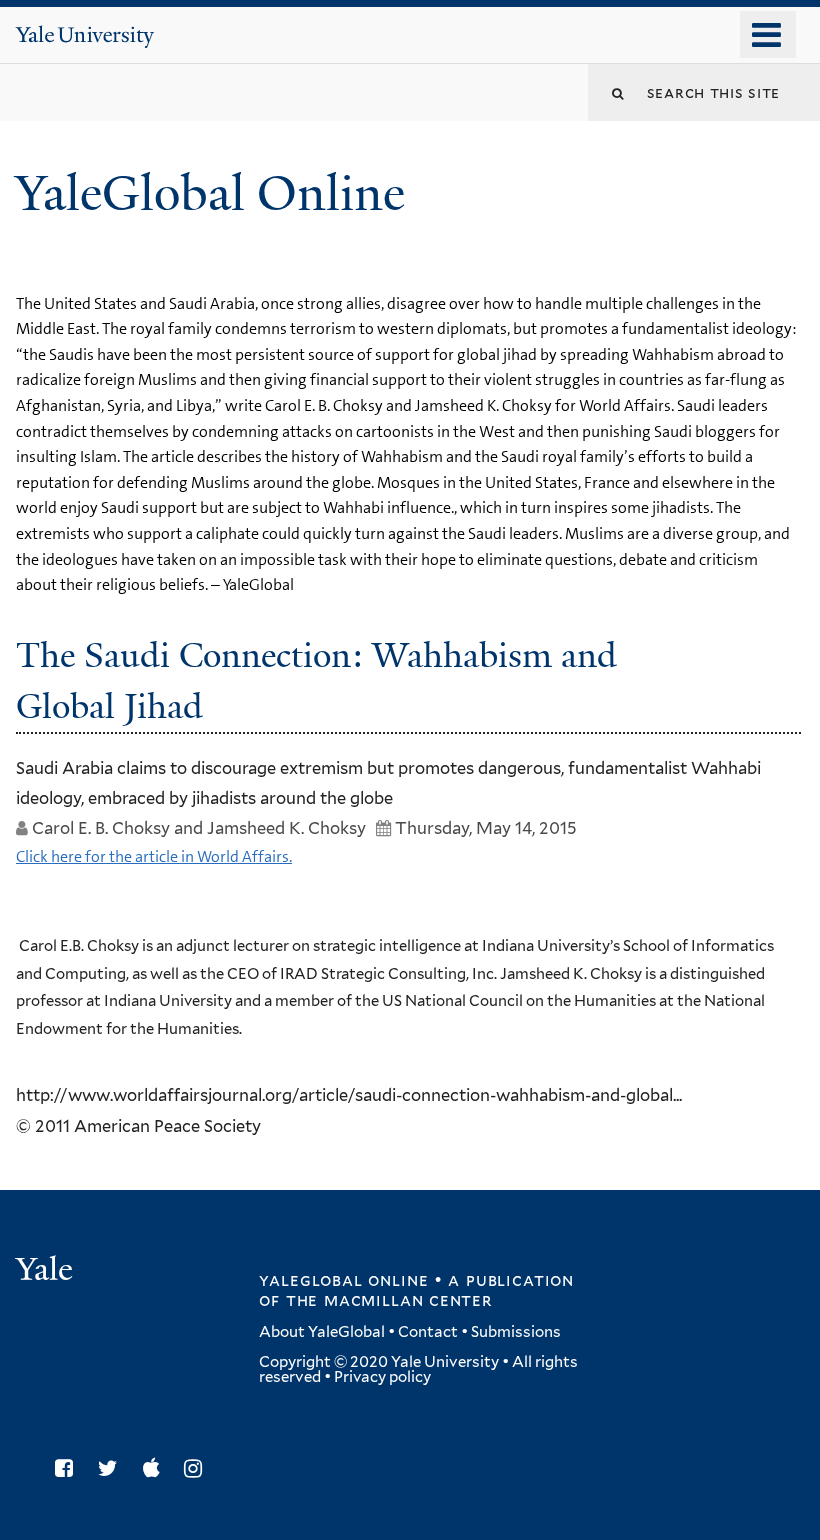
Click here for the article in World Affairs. (154, 856)
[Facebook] (69, 1468)
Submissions (516, 1332)
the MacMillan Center (389, 1300)
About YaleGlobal (322, 1332)
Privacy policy (382, 1377)
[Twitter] (113, 1468)
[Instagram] (198, 1468)
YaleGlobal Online (210, 193)
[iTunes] (156, 1468)
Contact (428, 1332)
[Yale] (47, 1271)
